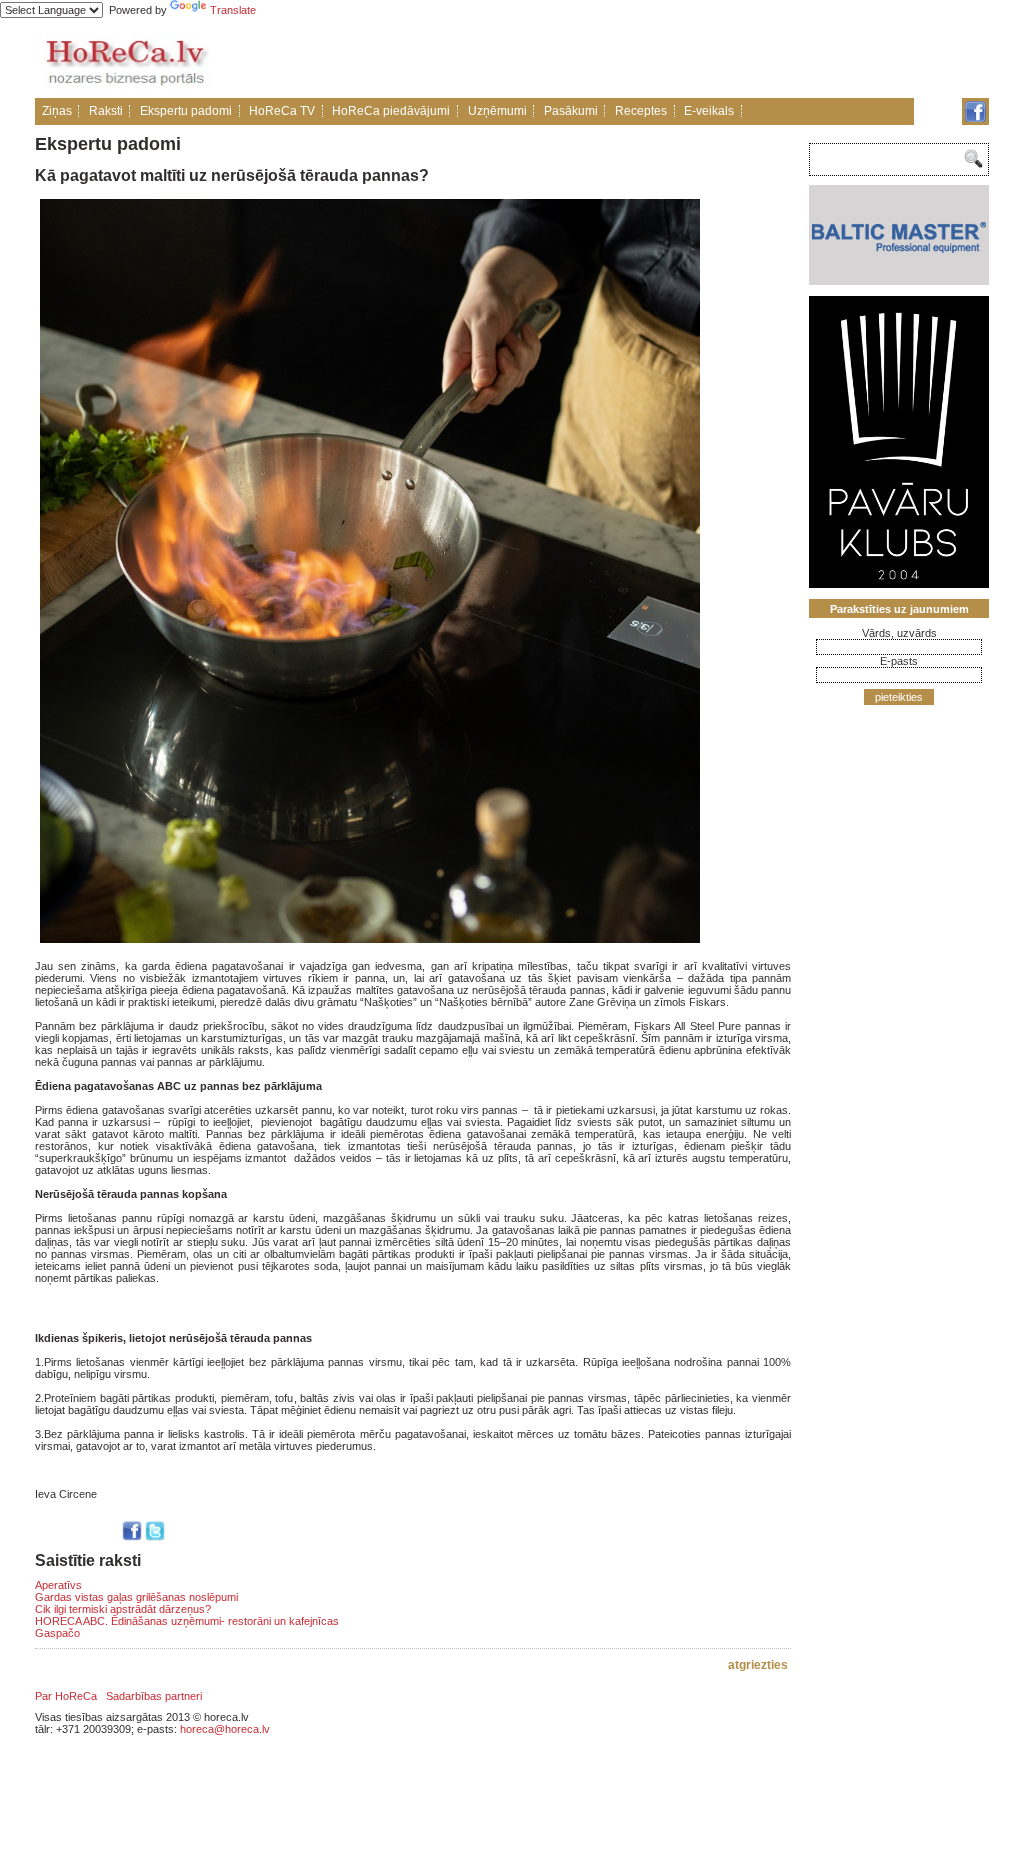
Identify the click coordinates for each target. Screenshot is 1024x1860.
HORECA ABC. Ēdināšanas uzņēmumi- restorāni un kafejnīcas (187, 1621)
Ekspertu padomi (186, 111)
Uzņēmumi (497, 111)
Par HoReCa (66, 1696)
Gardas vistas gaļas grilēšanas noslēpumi (136, 1597)
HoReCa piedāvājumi (391, 111)
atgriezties (758, 1665)
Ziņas (57, 111)
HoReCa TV (282, 111)
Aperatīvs (58, 1585)
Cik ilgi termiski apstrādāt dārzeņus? (123, 1609)
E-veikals (709, 111)
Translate (233, 10)
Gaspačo (57, 1633)
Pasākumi (571, 111)
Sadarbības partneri (154, 1696)
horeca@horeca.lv (225, 1729)
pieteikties (899, 697)
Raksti (106, 111)
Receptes (641, 111)
